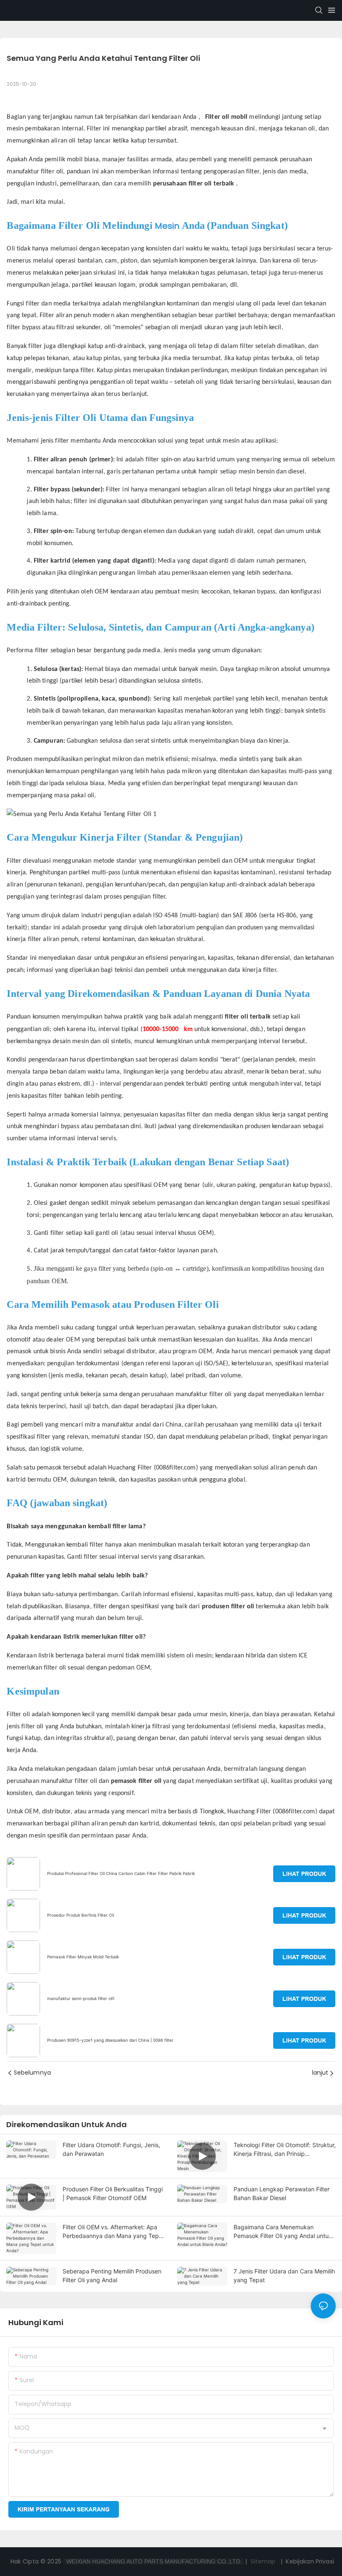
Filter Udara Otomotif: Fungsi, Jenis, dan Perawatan (111, 2149)
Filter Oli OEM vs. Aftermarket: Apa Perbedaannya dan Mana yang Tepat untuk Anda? (113, 2232)
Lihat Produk (304, 1874)
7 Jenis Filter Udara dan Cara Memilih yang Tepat (284, 2276)
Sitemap (263, 2561)
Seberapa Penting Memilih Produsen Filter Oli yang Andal (112, 2276)
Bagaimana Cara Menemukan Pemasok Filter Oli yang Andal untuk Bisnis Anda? (283, 2232)
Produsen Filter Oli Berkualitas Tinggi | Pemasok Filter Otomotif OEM (113, 2193)
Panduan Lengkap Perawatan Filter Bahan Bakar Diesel (282, 2193)
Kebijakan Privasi (310, 2561)
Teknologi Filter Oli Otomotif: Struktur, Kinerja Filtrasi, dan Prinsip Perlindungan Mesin (285, 2150)
